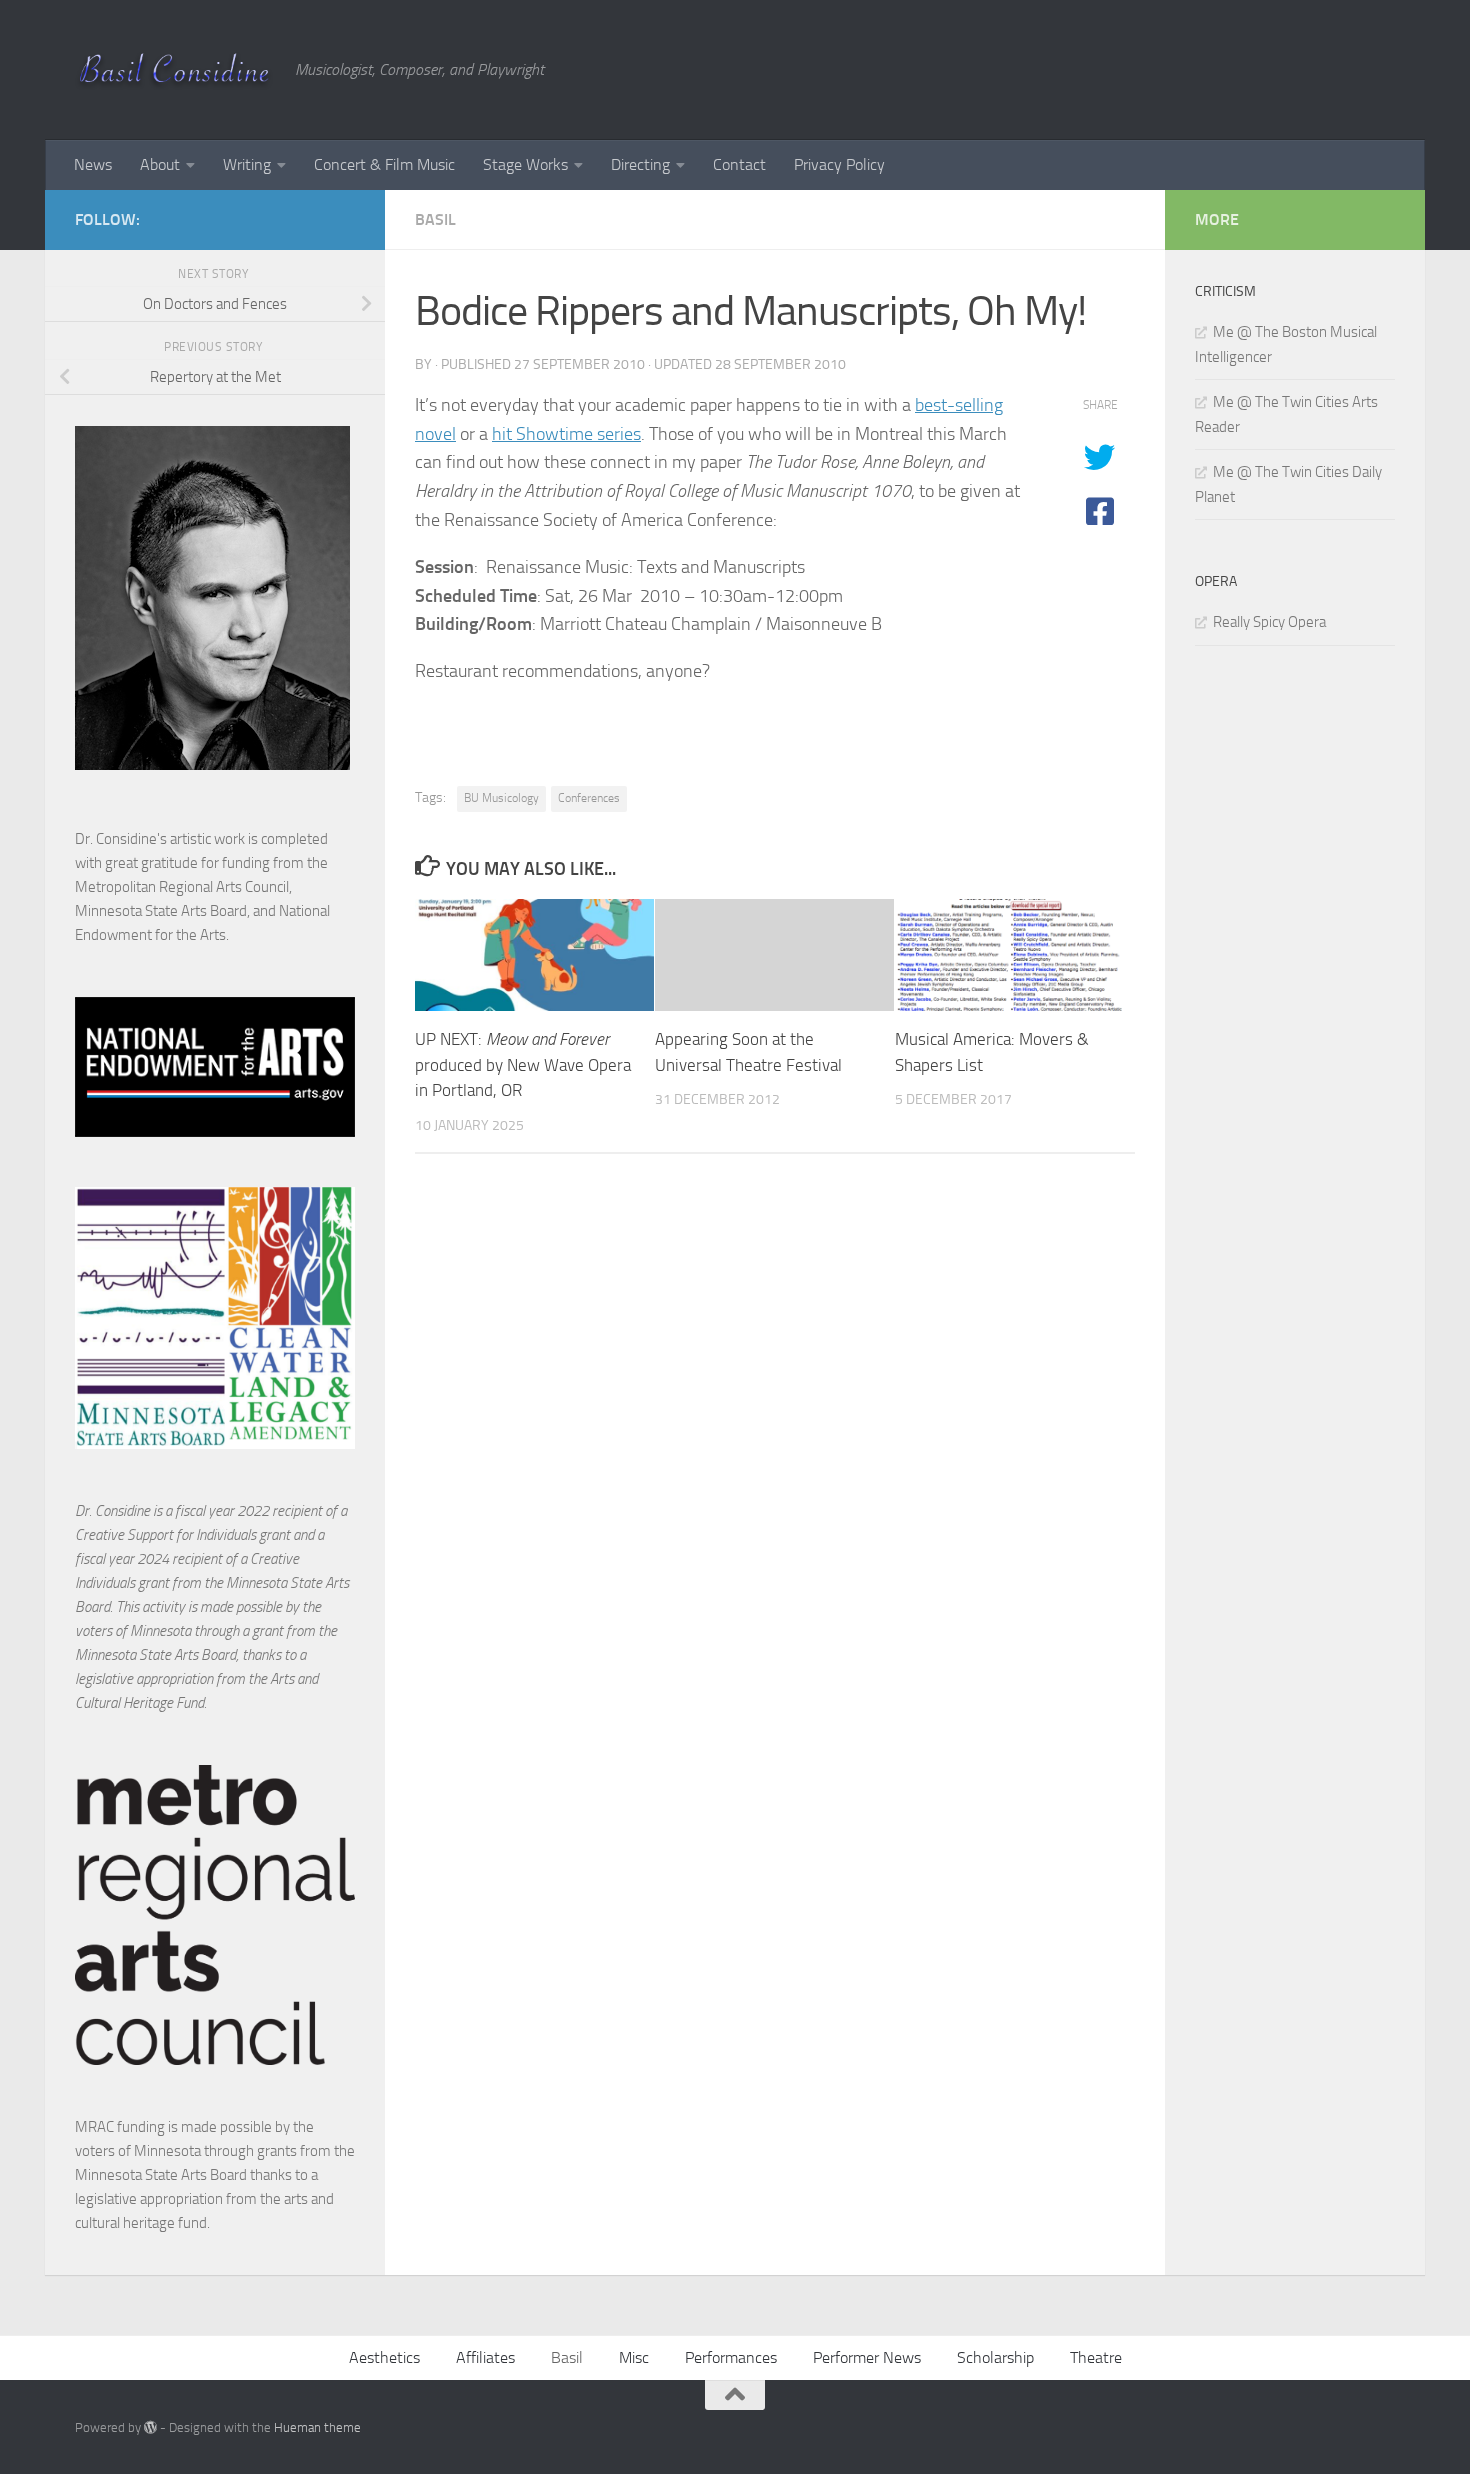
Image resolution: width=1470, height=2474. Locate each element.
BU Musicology (501, 798)
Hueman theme (317, 2427)
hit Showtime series (566, 434)
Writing (247, 164)
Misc (634, 2357)
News (93, 164)
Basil (435, 219)
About (160, 164)
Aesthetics (384, 2357)
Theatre (1096, 2357)
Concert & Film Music (384, 164)
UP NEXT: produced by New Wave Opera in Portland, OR (523, 1064)
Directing (640, 164)
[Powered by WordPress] (150, 2427)
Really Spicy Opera (1269, 622)
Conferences (589, 798)
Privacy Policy (839, 164)
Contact (739, 164)
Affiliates (485, 2357)
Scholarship (995, 2357)
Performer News (867, 2357)
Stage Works (525, 164)
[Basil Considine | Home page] (175, 70)
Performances (731, 2357)
